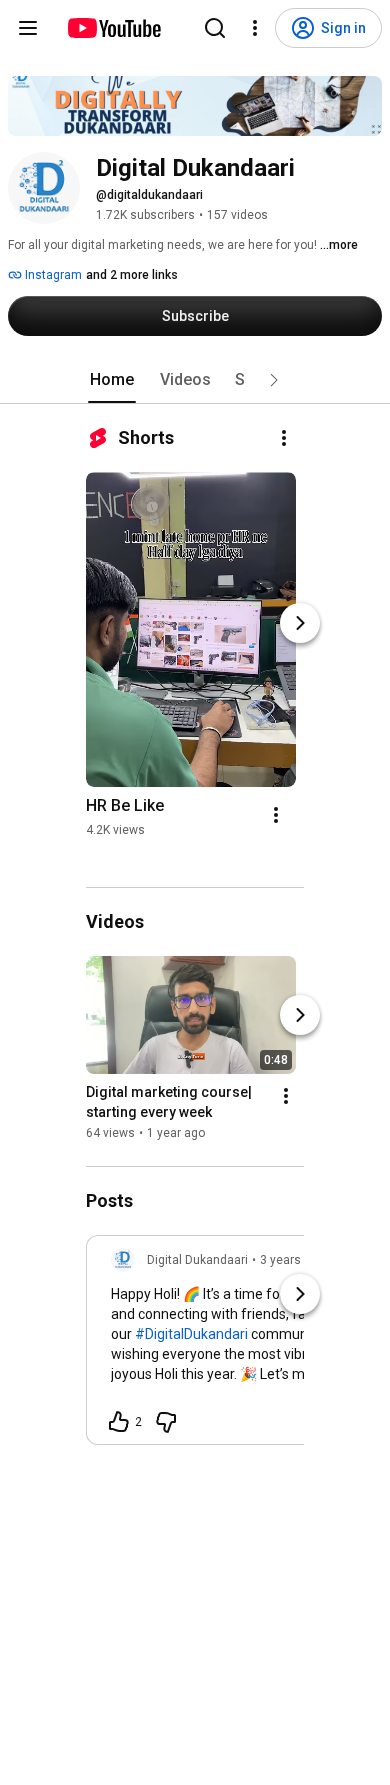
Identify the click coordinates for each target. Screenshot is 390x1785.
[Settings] (255, 28)
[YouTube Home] (113, 28)
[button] (274, 380)
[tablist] (195, 380)
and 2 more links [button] (132, 275)
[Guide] (28, 28)
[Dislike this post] (166, 1422)
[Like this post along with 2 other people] (119, 1422)
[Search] (215, 28)
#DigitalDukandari (191, 1334)
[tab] (112, 380)
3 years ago (292, 1260)
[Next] (300, 623)
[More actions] (284, 438)
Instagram (52, 275)
